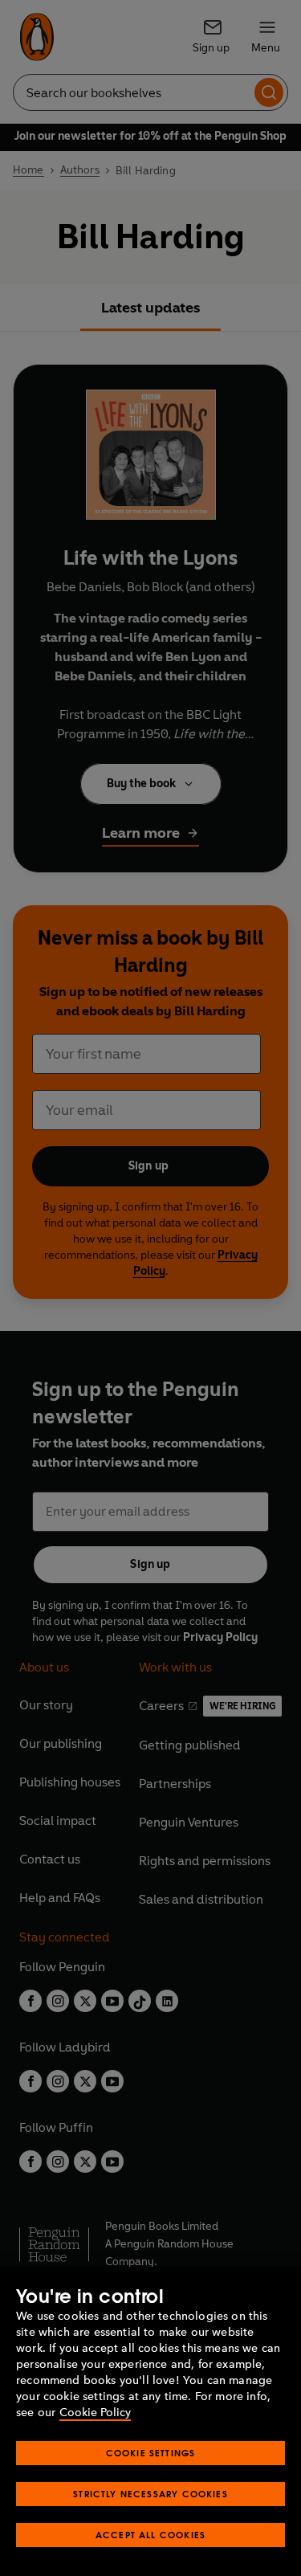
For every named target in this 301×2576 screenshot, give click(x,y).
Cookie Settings (151, 2453)
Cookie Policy (95, 2413)
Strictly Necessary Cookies (150, 2494)
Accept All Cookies (150, 2535)
